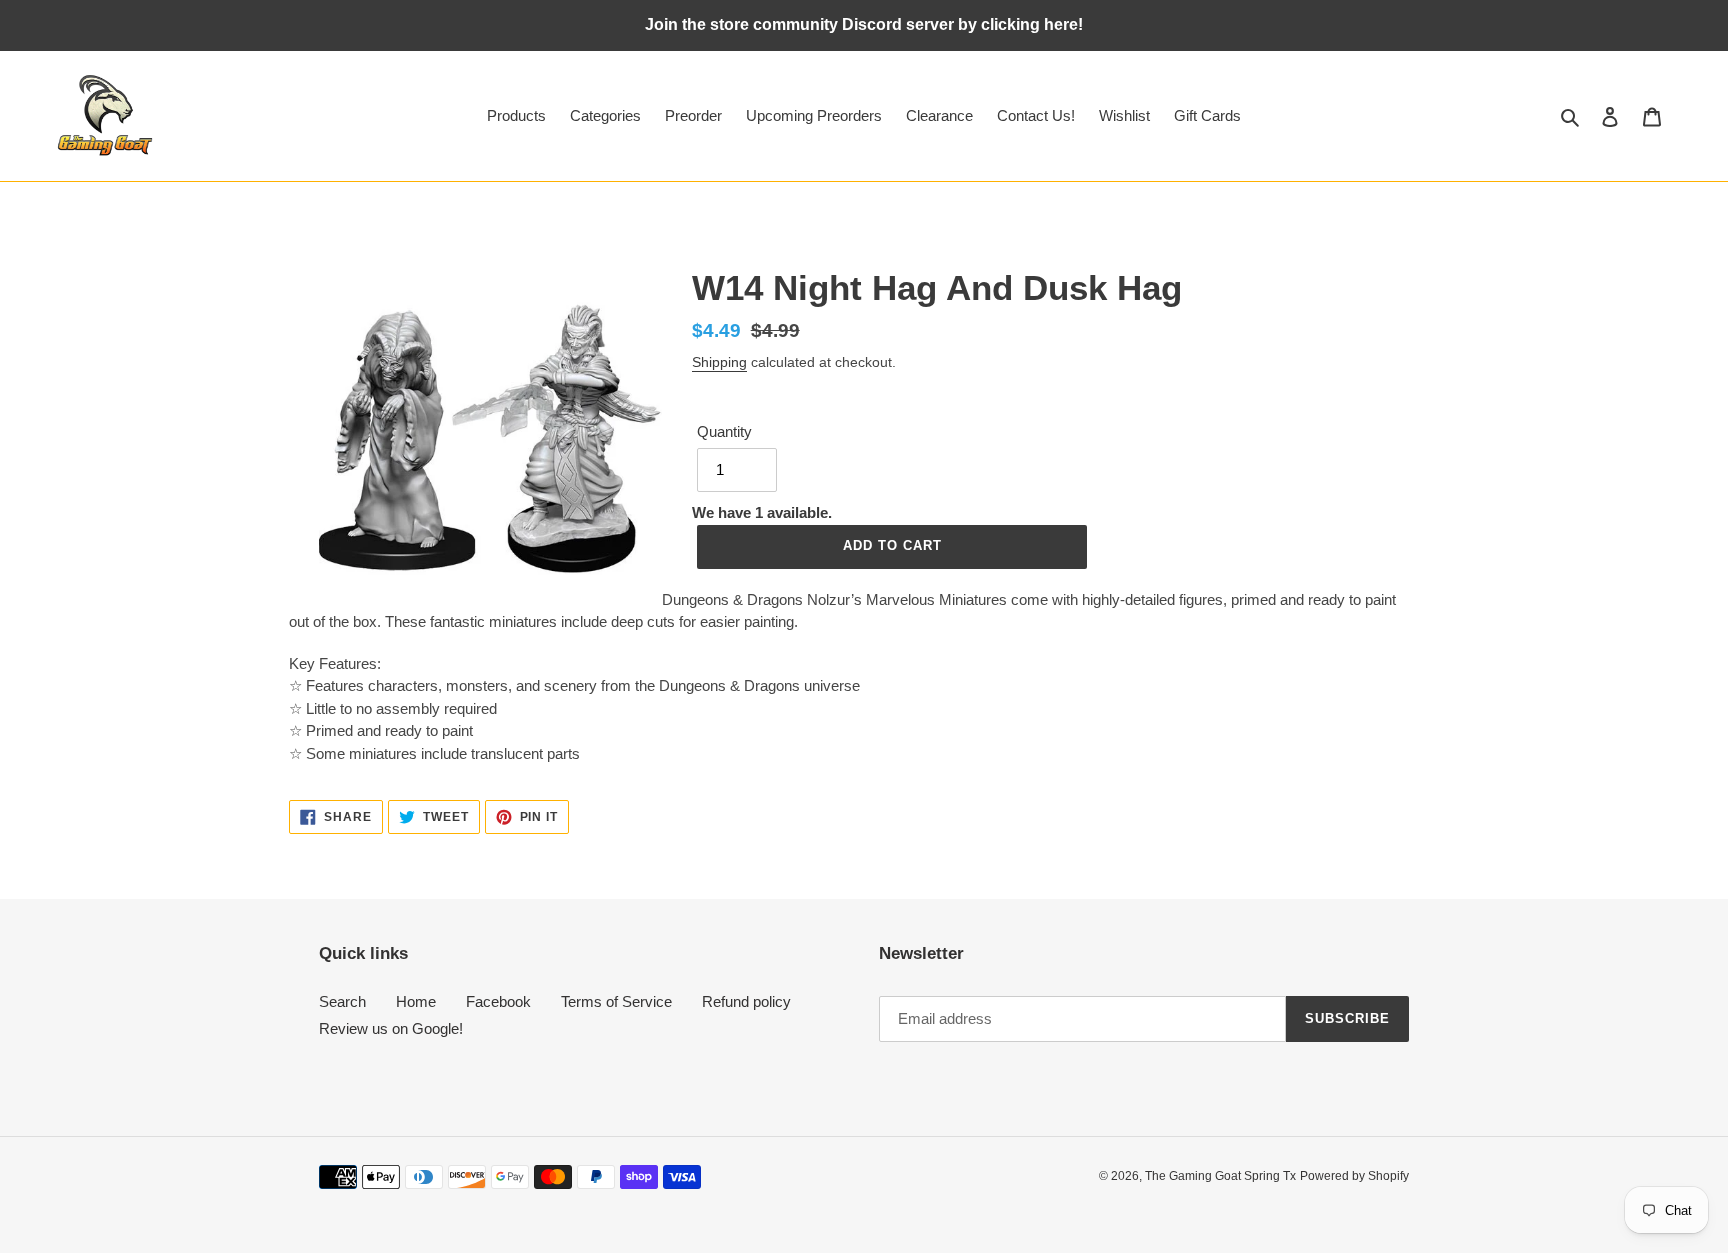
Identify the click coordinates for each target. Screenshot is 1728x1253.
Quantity (724, 431)
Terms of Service (616, 1001)
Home (416, 1001)
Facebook (498, 1001)
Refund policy (746, 1001)
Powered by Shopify (1354, 1176)
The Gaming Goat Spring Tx (1220, 1176)
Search (342, 1001)
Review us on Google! (391, 1028)
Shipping (719, 362)
